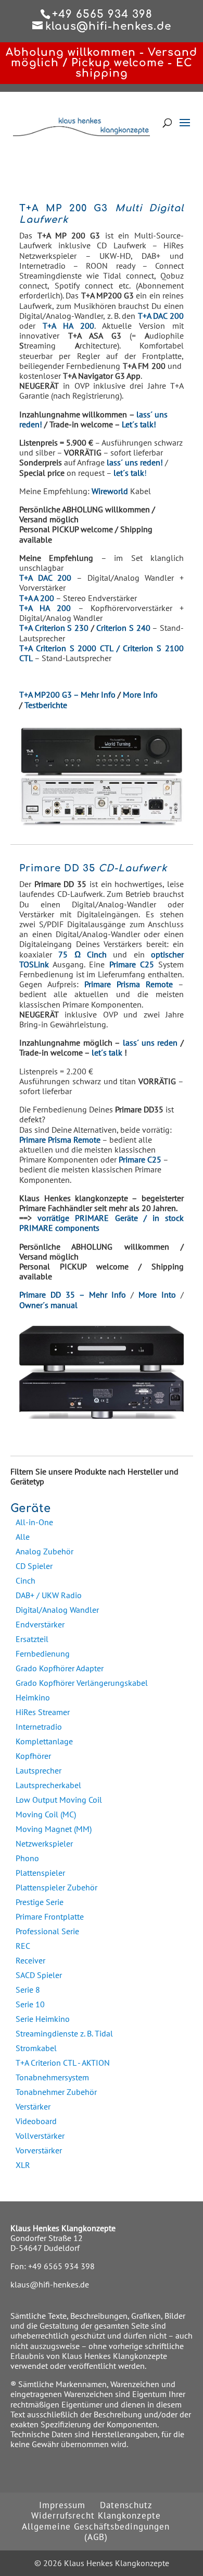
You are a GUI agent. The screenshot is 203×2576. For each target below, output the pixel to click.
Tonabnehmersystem (52, 2077)
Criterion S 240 (123, 628)
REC (23, 1946)
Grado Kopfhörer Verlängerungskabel (82, 1683)
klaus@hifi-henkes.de (50, 2284)
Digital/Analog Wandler (57, 1610)
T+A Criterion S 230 (54, 628)
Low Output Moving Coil (59, 1800)
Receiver (30, 1960)
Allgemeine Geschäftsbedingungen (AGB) (96, 2532)
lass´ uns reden (150, 1043)
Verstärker (33, 2106)
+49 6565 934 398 (61, 2266)
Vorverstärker (39, 2150)
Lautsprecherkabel (48, 1785)
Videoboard (36, 2121)
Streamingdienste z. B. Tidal (64, 2033)
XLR (23, 2165)
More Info (140, 694)
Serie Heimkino (43, 2019)
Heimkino (33, 1697)
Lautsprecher (39, 1770)
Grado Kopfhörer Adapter (60, 1668)
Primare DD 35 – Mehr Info (73, 1295)
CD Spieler (34, 1566)
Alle (23, 1537)
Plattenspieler (40, 1873)
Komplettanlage (44, 1741)
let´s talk (107, 1052)
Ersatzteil (32, 1639)
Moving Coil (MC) (46, 1814)
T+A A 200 (37, 598)
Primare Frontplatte (50, 1916)
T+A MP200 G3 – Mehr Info (67, 694)
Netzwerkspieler (44, 1843)
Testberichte (46, 705)
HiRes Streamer (43, 1712)
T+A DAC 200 (45, 578)
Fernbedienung (43, 1654)
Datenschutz (126, 2505)
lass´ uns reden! (135, 462)
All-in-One (34, 1522)
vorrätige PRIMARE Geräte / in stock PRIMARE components (102, 1223)
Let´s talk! (139, 424)
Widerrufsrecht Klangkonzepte (96, 2515)
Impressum (62, 2505)
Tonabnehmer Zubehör (56, 2092)
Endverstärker (40, 1624)
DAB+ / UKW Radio (49, 1595)
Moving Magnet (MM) (54, 1829)
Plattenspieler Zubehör (56, 1887)
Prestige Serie (40, 1902)
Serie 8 (28, 1990)
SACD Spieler (39, 1975)
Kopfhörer (33, 1756)
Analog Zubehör (45, 1551)
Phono (27, 1858)
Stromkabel (36, 2048)
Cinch (26, 1580)
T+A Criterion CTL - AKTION (63, 2063)
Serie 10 (30, 2004)
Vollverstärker (40, 2136)
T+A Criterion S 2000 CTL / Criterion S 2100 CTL (102, 653)
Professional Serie (47, 1931)
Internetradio (39, 1727)
